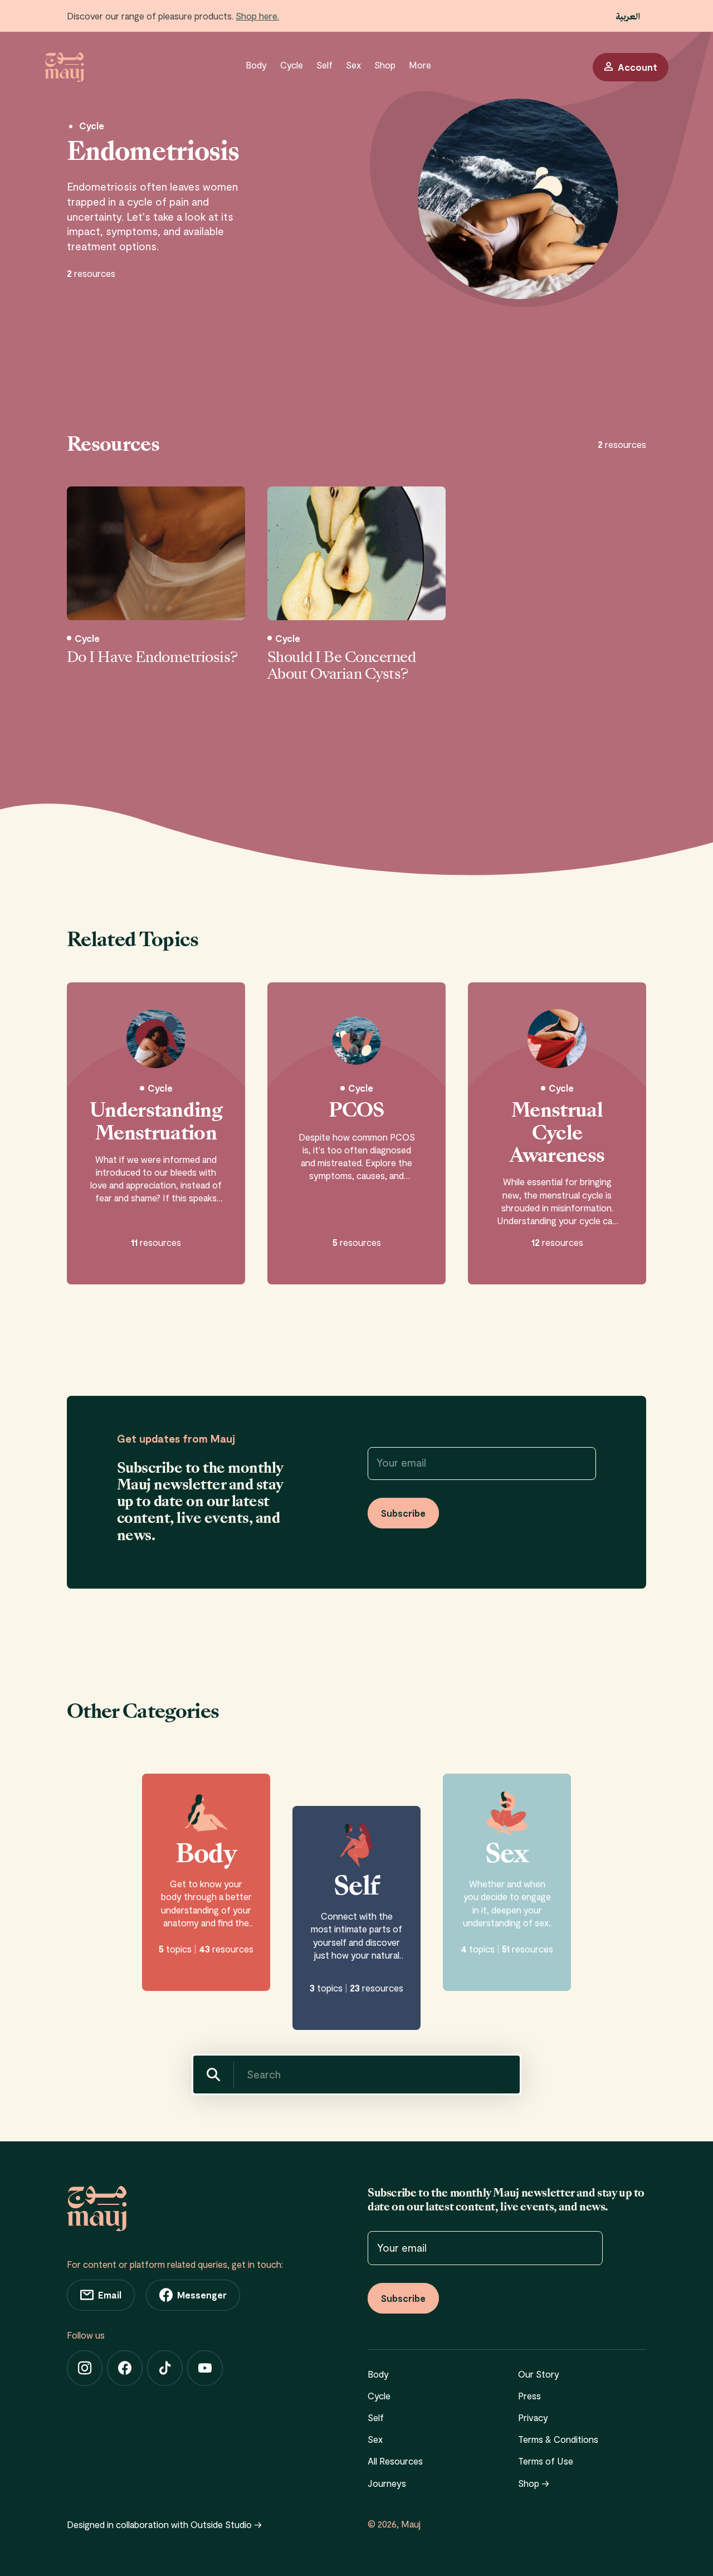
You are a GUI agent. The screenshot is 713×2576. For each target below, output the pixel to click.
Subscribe (403, 1513)
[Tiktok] (165, 2368)
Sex (353, 65)
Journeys (387, 2483)
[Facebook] (125, 2368)
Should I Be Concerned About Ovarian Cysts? (341, 666)
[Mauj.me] (64, 67)
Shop (385, 65)
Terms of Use (546, 2461)
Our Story (539, 2374)
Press (529, 2395)
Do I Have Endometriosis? (152, 658)
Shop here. (257, 16)
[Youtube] (205, 2368)
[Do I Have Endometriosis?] (156, 553)
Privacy (533, 2417)
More (420, 65)
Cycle (292, 65)
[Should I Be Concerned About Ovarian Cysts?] (356, 553)
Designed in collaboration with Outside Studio (164, 2524)
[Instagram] (85, 2368)
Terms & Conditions (558, 2439)
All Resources (395, 2461)
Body (256, 65)
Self (324, 65)
